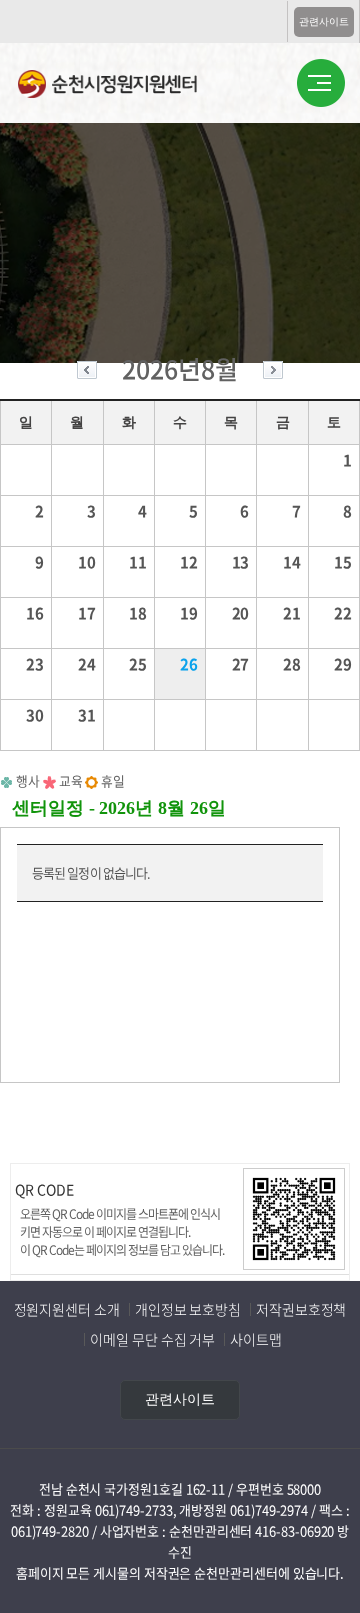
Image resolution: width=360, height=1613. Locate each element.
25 (138, 664)
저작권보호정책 (301, 1309)
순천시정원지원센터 (123, 86)
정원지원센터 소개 (67, 1309)
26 (189, 664)
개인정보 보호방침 (188, 1309)
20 (241, 613)
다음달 (273, 372)
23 (35, 664)
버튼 (321, 84)
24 (87, 664)
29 (343, 664)
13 (241, 562)
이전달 (87, 372)
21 (292, 613)
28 (292, 664)
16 (35, 613)
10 (87, 562)
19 (189, 613)
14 (292, 562)
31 (87, 715)
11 (138, 562)
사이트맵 (256, 1339)
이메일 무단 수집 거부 (152, 1339)
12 (189, 562)
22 (343, 613)
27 (241, 664)
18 (138, 613)
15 (343, 562)
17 (87, 613)
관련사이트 (324, 21)
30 (35, 715)
